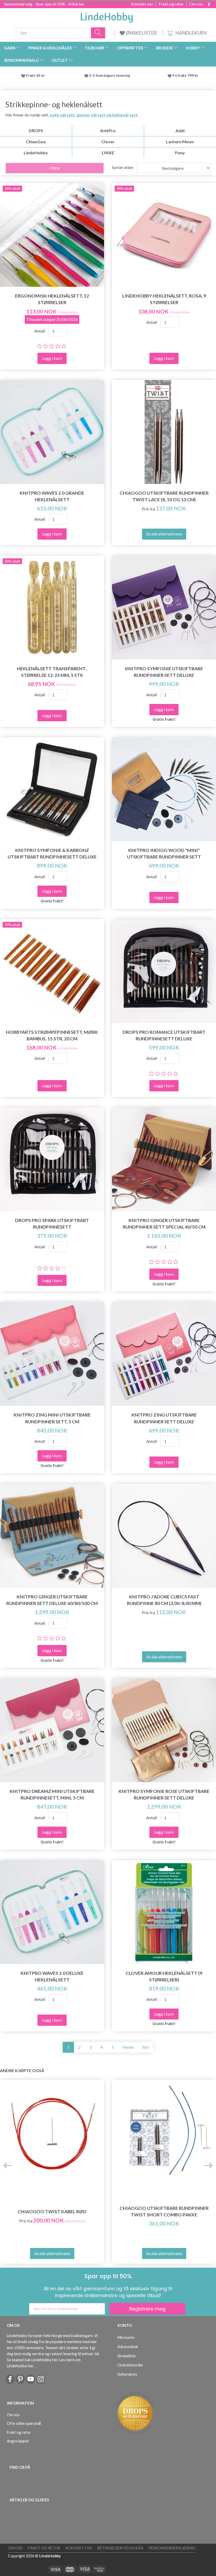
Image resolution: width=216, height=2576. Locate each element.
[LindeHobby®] (107, 16)
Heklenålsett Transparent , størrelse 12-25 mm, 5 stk (52, 672)
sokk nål (58, 115)
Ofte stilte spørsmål (24, 2423)
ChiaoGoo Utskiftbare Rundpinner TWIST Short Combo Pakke (164, 2211)
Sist (146, 2047)
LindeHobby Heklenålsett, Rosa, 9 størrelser (164, 299)
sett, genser (78, 115)
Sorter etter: (123, 167)
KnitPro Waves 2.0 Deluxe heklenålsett (52, 1976)
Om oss (196, 4)
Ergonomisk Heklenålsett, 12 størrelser (52, 299)
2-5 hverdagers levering (111, 75)
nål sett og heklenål (110, 115)
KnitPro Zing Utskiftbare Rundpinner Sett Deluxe (164, 1418)
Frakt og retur (171, 4)
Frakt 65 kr (36, 75)
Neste (128, 2047)
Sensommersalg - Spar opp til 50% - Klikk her (44, 4)
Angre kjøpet (18, 2441)
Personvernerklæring (172, 2548)
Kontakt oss (142, 4)
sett (133, 115)
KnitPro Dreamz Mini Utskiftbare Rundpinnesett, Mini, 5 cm (52, 1795)
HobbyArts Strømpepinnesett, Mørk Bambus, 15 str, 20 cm (52, 1035)
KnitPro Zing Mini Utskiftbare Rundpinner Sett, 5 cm (52, 1418)
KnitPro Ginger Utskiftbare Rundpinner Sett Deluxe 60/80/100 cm (52, 1600)
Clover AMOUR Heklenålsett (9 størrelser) (164, 1976)
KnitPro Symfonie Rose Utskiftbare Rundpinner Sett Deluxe (164, 1795)
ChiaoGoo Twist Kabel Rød (52, 2212)
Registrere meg (147, 2309)
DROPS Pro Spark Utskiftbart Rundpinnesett (52, 1224)
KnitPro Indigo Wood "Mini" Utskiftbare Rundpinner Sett (164, 853)
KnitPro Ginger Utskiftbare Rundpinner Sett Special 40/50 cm (164, 1224)
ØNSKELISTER (141, 33)
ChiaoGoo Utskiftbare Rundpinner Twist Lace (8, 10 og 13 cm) (164, 496)
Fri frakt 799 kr (185, 75)
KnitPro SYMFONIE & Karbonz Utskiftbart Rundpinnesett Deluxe (52, 853)
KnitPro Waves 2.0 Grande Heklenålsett (52, 496)
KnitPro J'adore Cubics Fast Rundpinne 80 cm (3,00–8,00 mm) (164, 1600)
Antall (40, 331)
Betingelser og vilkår (120, 2548)
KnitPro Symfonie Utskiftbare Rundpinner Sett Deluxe (164, 672)
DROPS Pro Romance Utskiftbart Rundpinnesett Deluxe (164, 1035)
